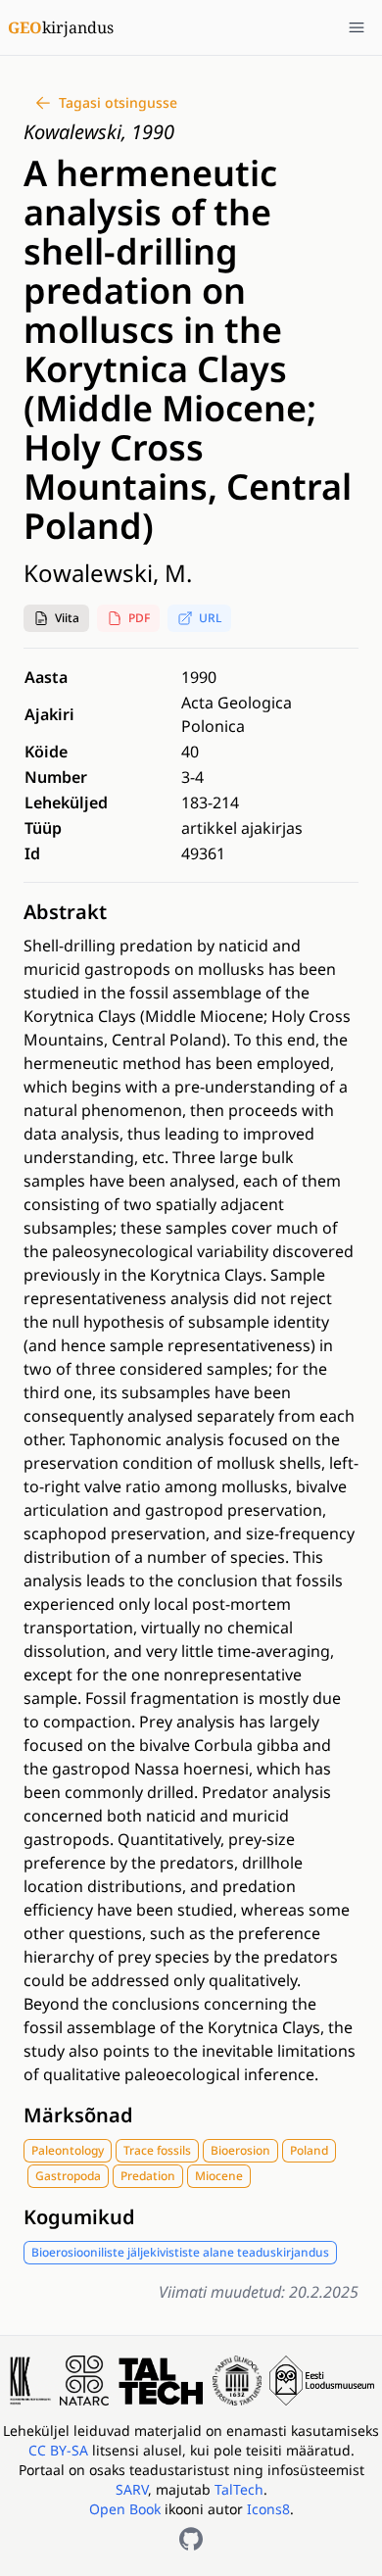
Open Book (125, 2509)
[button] (56, 618)
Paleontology (68, 2150)
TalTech (239, 2489)
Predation (148, 2176)
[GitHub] (191, 2539)
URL (210, 618)
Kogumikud (79, 2217)
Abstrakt (65, 912)
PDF (139, 618)
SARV (132, 2489)
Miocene (219, 2176)
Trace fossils (157, 2150)
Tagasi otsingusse (118, 102)
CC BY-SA (60, 2450)
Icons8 (268, 2509)
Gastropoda (68, 2176)
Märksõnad (78, 2115)
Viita (67, 618)
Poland (309, 2150)
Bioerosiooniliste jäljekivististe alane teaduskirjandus (180, 2252)
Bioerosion (240, 2150)
